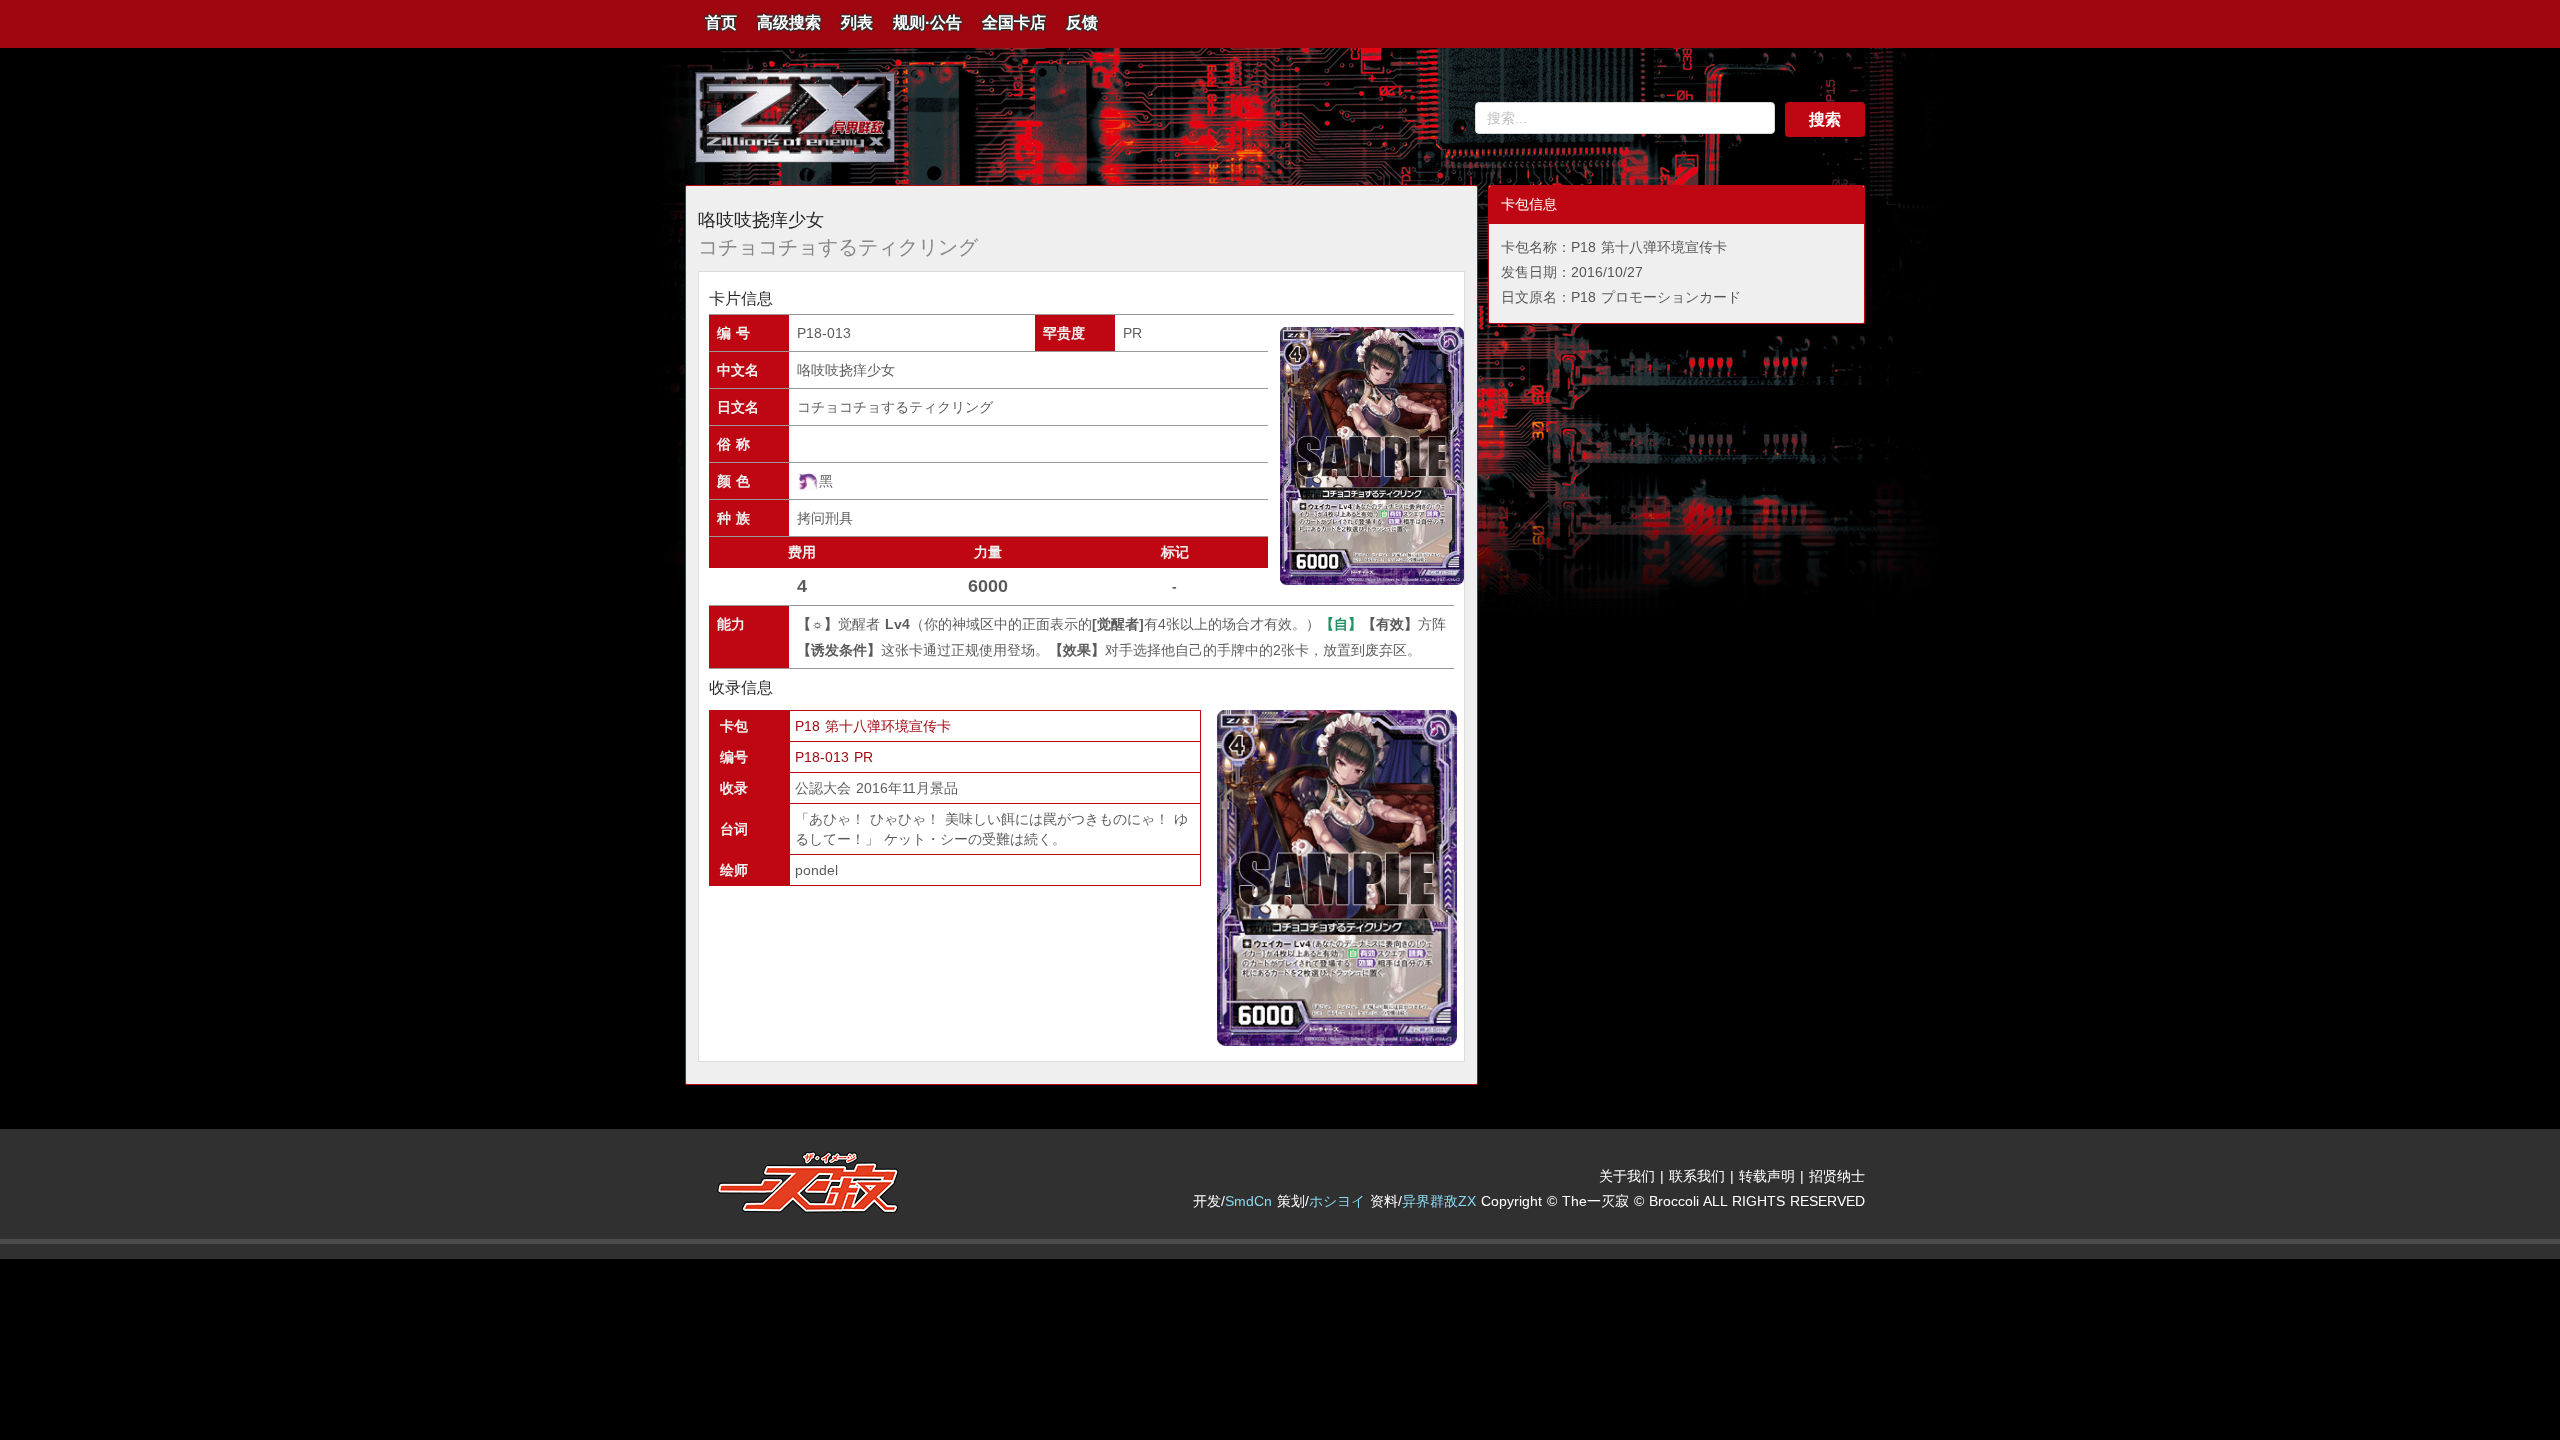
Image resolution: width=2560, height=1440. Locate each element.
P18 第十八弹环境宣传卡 (873, 726)
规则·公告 (927, 22)
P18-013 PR (834, 757)
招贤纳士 (1837, 1176)
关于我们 (1627, 1176)
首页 (721, 22)
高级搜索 (789, 22)
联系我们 (1697, 1176)
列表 (857, 22)
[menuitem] (721, 24)
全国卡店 (1014, 22)
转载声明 (1767, 1176)
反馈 (1082, 22)
